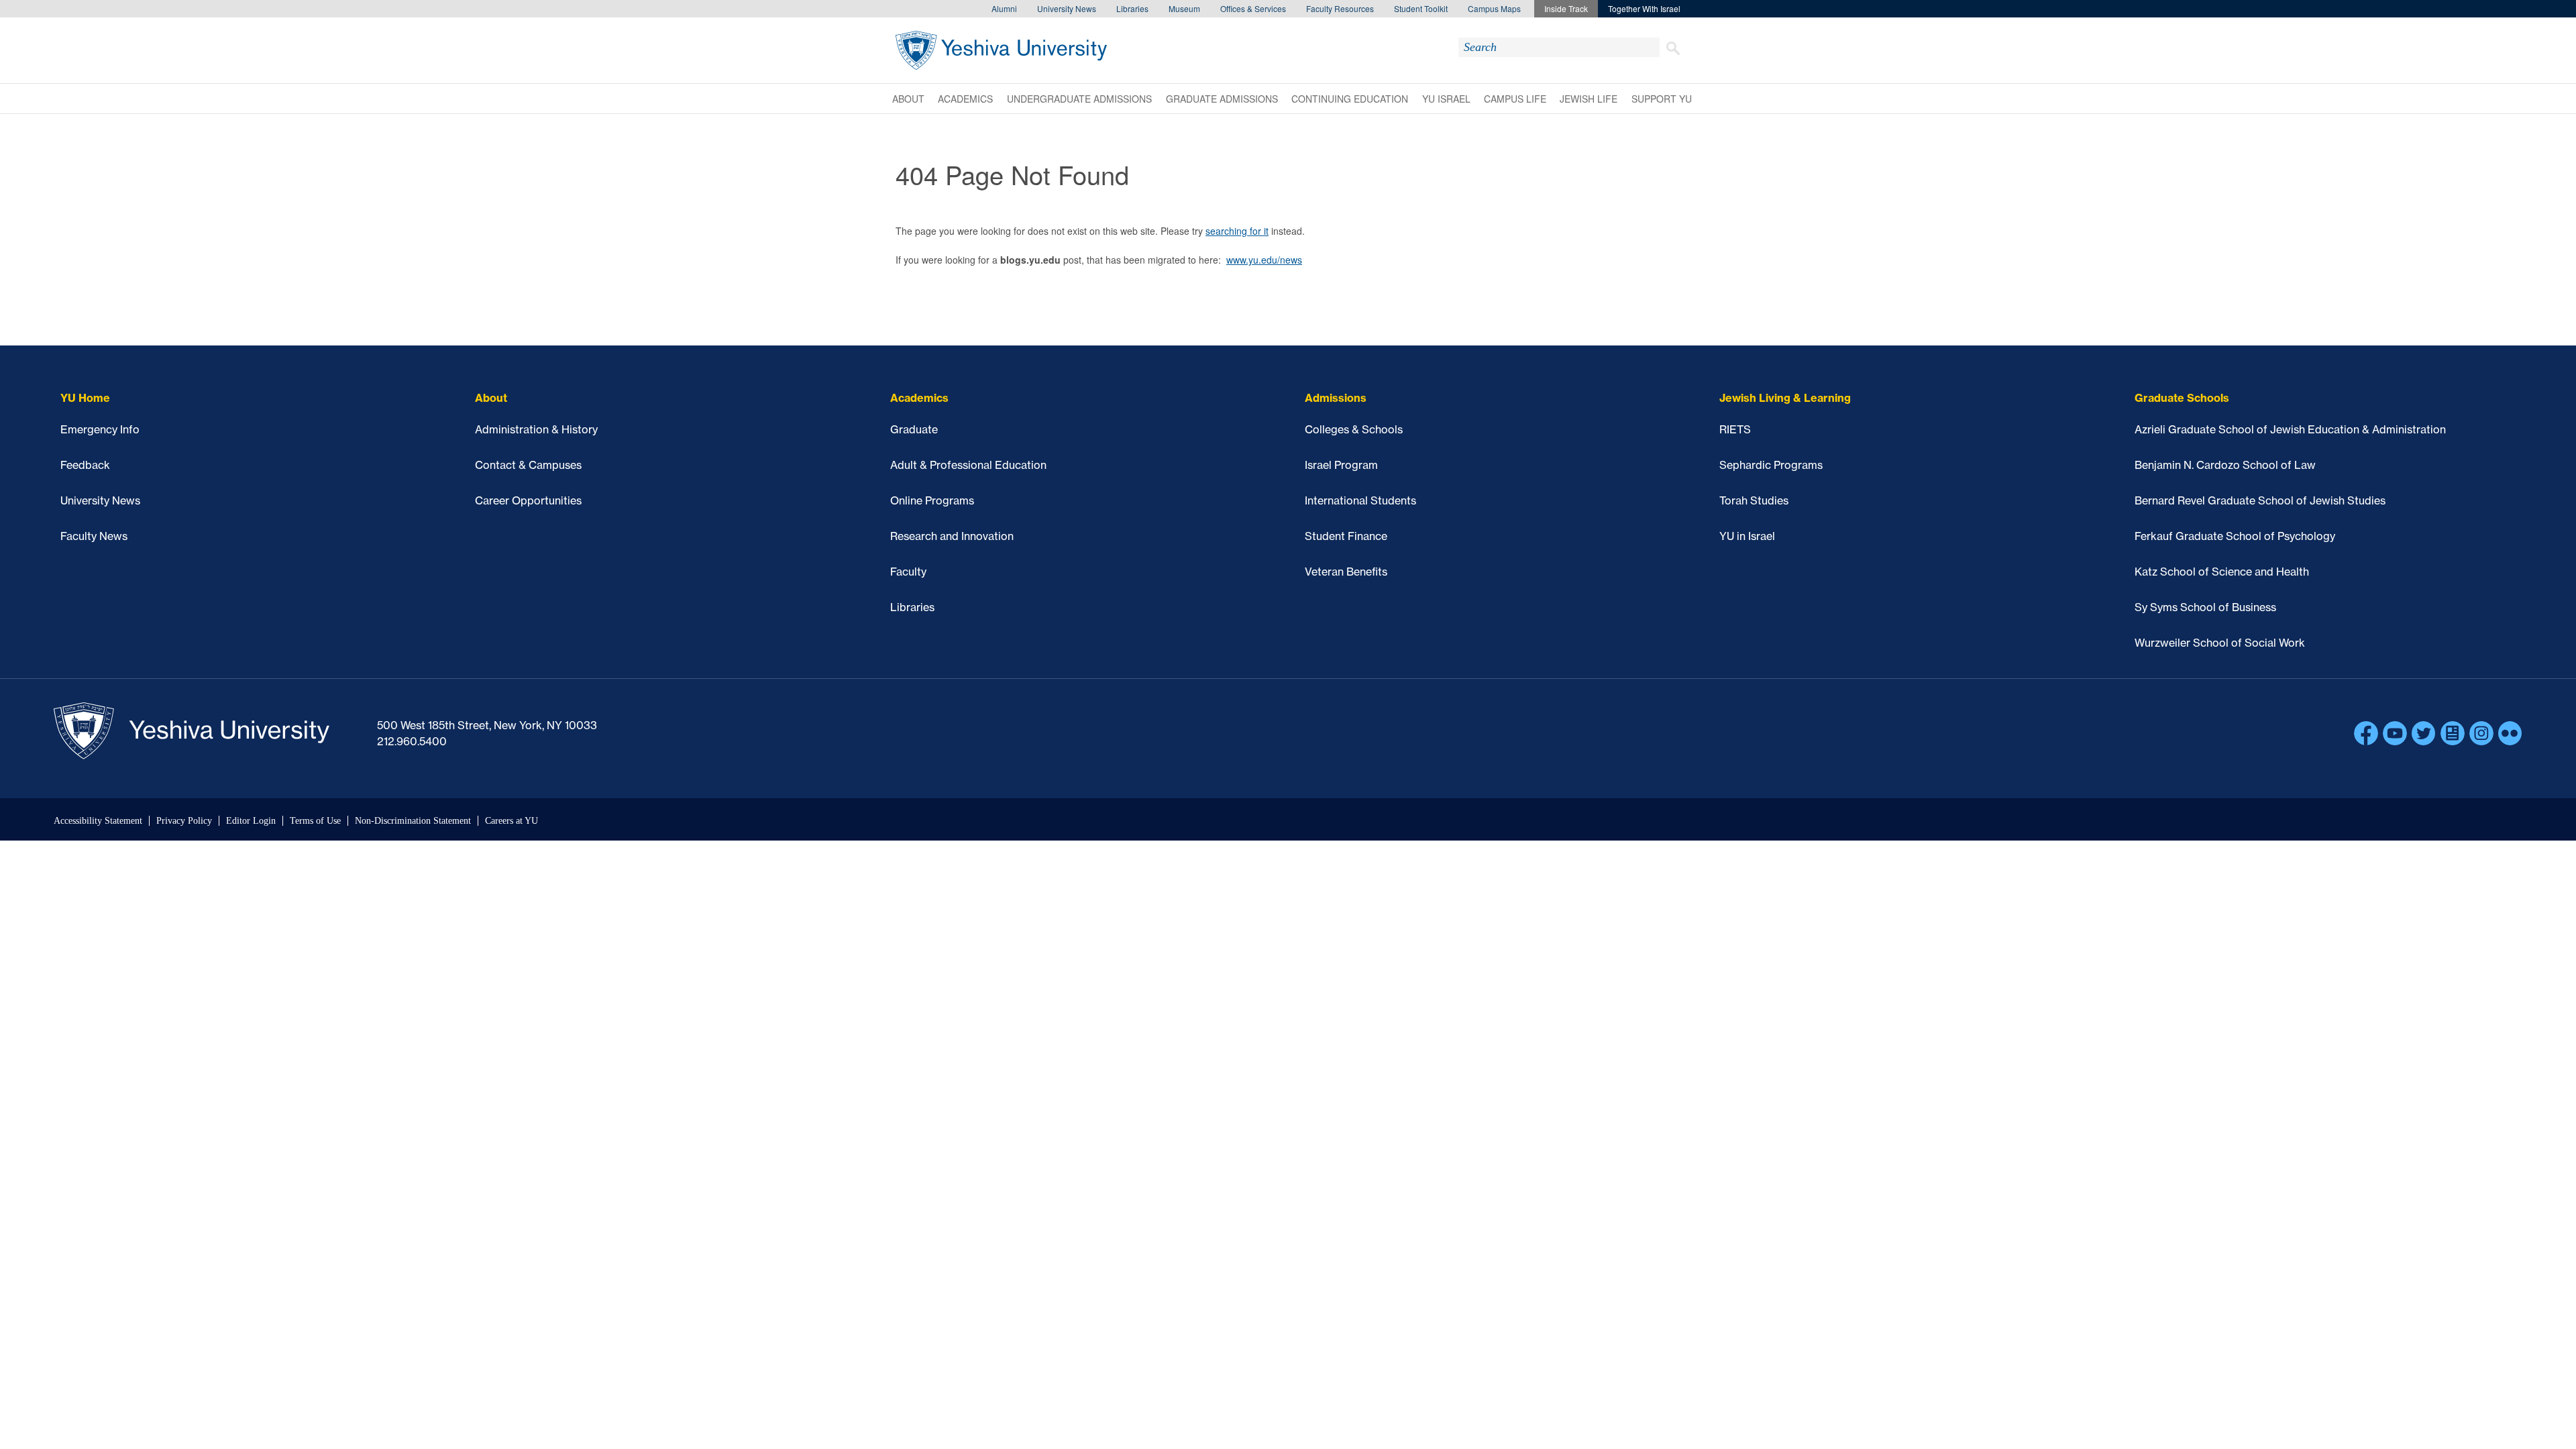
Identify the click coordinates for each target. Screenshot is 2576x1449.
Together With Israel (1644, 8)
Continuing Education (1350, 99)
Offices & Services (1253, 8)
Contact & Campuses (528, 465)
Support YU (1662, 99)
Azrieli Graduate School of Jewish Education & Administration (2290, 429)
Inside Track (1566, 8)
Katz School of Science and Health (2222, 572)
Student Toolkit (1421, 8)
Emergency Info (100, 429)
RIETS (1735, 429)
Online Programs (932, 500)
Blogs (2453, 733)
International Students (1360, 500)
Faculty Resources (1340, 8)
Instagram (2481, 733)
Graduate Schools (2182, 398)
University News (1067, 8)
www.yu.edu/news (1264, 260)
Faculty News (94, 536)
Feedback (85, 465)
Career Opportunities (528, 500)
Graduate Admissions (1222, 99)
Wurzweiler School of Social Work (2220, 643)
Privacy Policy (184, 821)
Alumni (1004, 8)
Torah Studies (1754, 500)
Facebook (2366, 733)
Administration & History (536, 429)
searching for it (1237, 231)
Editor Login (251, 821)
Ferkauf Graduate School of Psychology (2235, 536)
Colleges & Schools (1354, 429)
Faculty (908, 572)
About (908, 99)
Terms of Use (315, 821)
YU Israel (1446, 99)
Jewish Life (1589, 99)
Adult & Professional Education (968, 465)
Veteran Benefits (1346, 572)
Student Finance (1346, 536)
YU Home (85, 398)
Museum (1184, 8)
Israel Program (1341, 465)
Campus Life (1515, 99)
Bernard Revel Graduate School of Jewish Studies (2260, 500)
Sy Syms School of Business (2205, 607)
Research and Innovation (952, 536)
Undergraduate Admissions (1079, 99)
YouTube (2395, 733)
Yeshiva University (1001, 50)
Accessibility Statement (98, 821)
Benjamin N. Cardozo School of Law (2225, 465)
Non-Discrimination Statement (413, 821)
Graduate (914, 429)
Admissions (1336, 398)
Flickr (2510, 733)
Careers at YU (512, 821)
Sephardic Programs (1771, 465)
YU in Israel (1747, 536)
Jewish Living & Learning (1785, 398)
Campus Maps (1494, 8)
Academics (965, 99)
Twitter (2424, 733)
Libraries (1132, 8)
